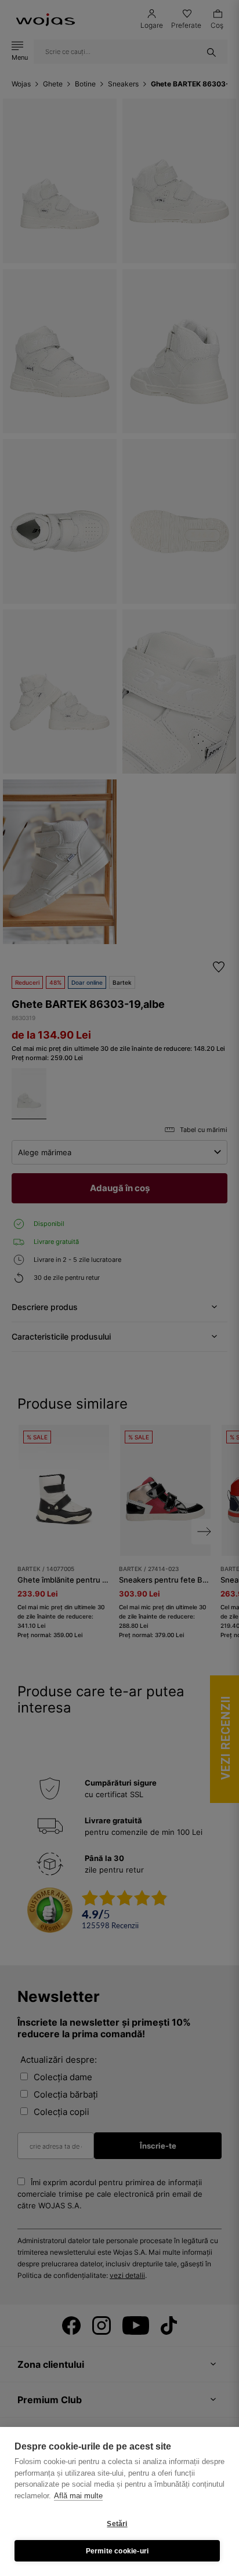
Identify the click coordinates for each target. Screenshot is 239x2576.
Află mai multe (78, 2496)
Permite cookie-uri (117, 2551)
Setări (117, 2524)
